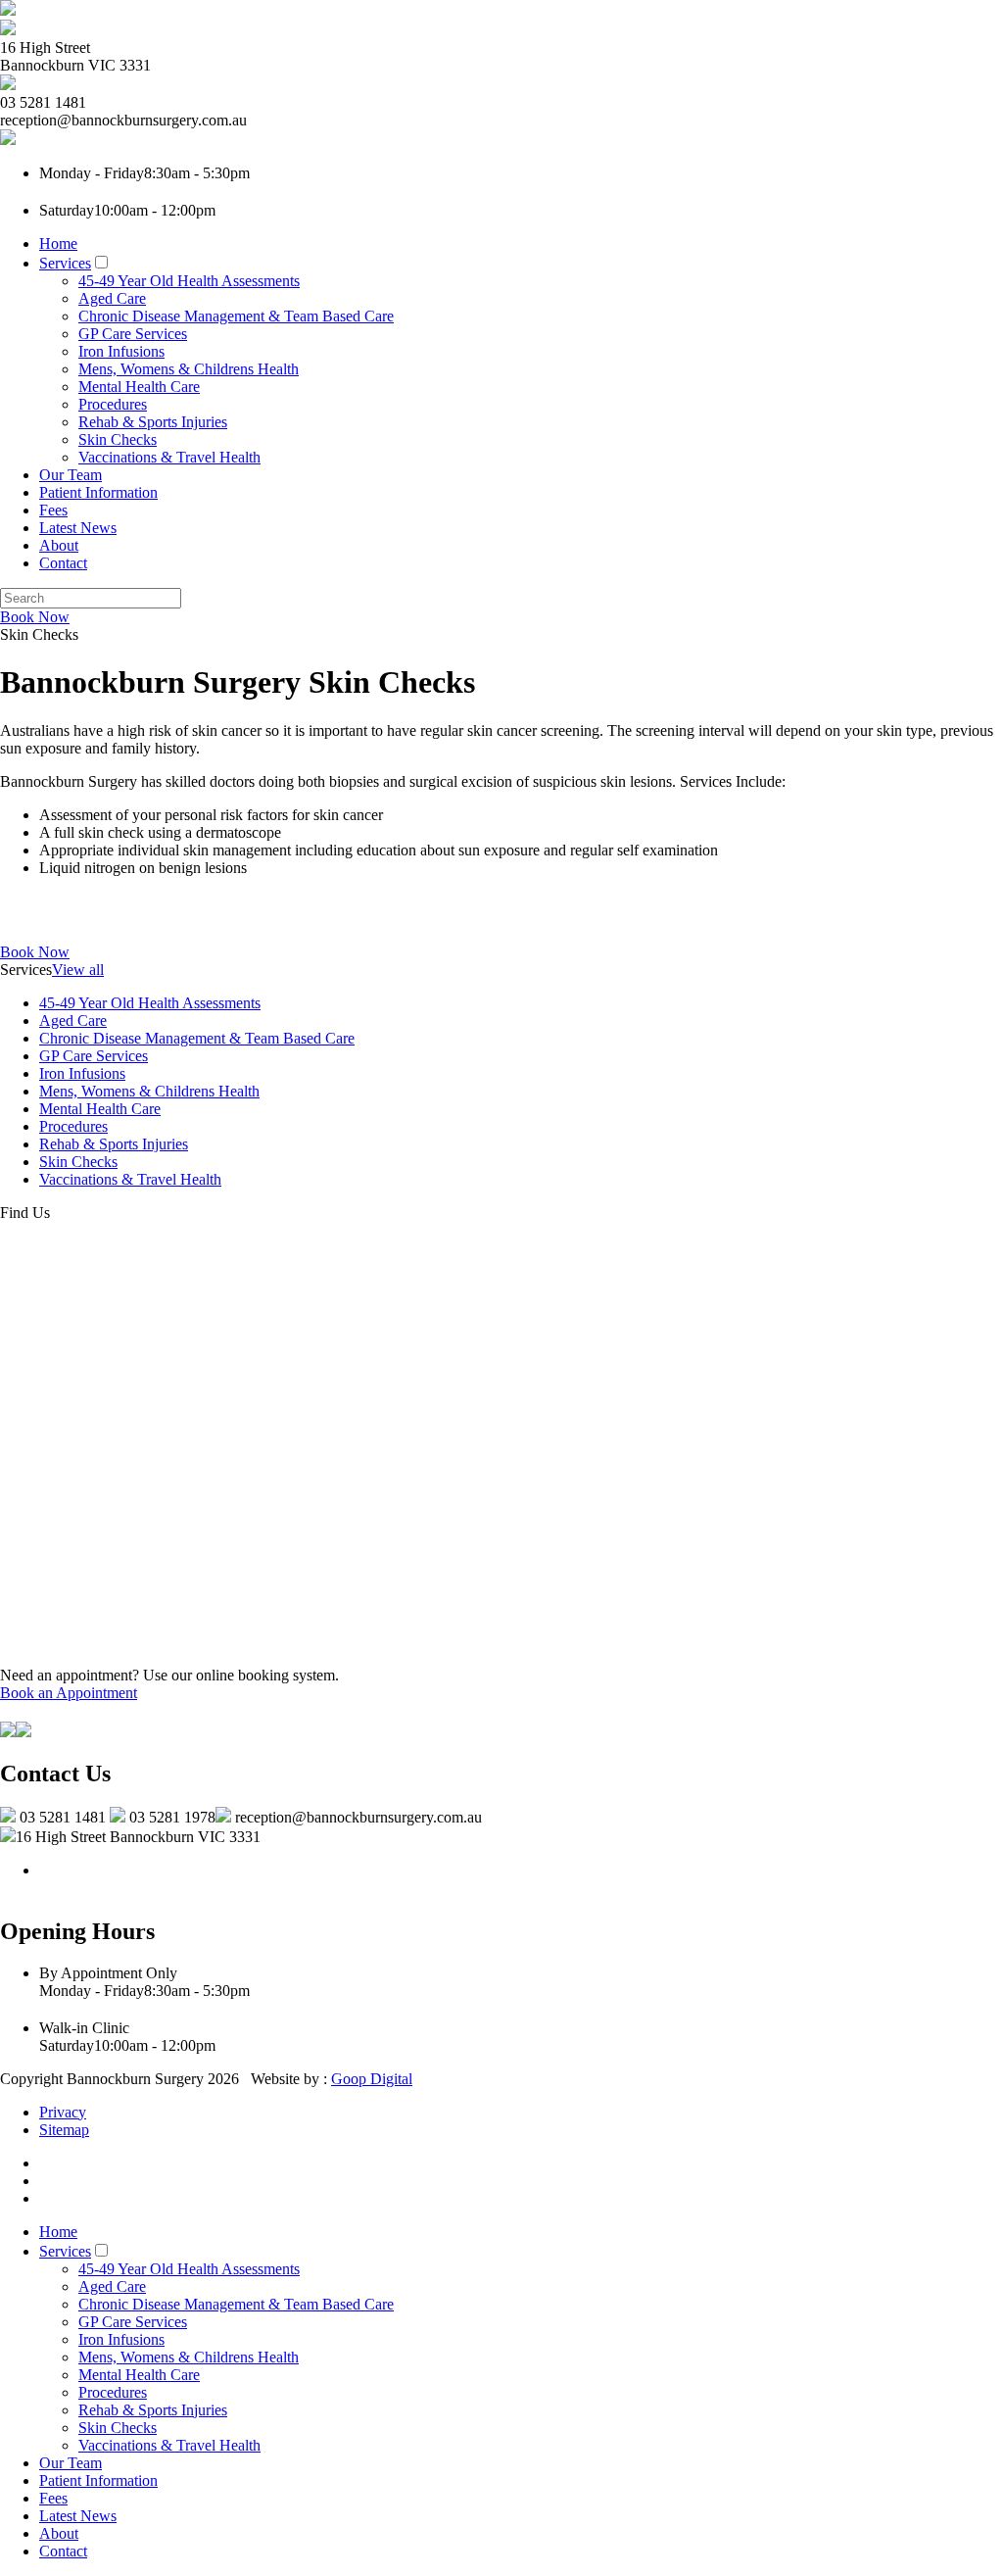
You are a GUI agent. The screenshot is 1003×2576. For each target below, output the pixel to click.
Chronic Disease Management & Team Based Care (236, 316)
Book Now (35, 617)
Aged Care (112, 298)
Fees (53, 510)
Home (58, 243)
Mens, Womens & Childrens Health (189, 369)
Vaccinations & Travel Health (169, 457)
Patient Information (98, 492)
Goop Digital (372, 2079)
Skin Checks (118, 439)
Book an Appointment (69, 1693)
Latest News (78, 528)
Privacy (63, 2112)
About (59, 545)
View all (78, 970)
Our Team (71, 475)
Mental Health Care (139, 387)
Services (65, 263)
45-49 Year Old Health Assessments (189, 281)
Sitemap (64, 2130)
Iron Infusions (121, 351)
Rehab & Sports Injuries (153, 422)
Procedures (113, 404)
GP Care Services (133, 334)
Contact (63, 563)
